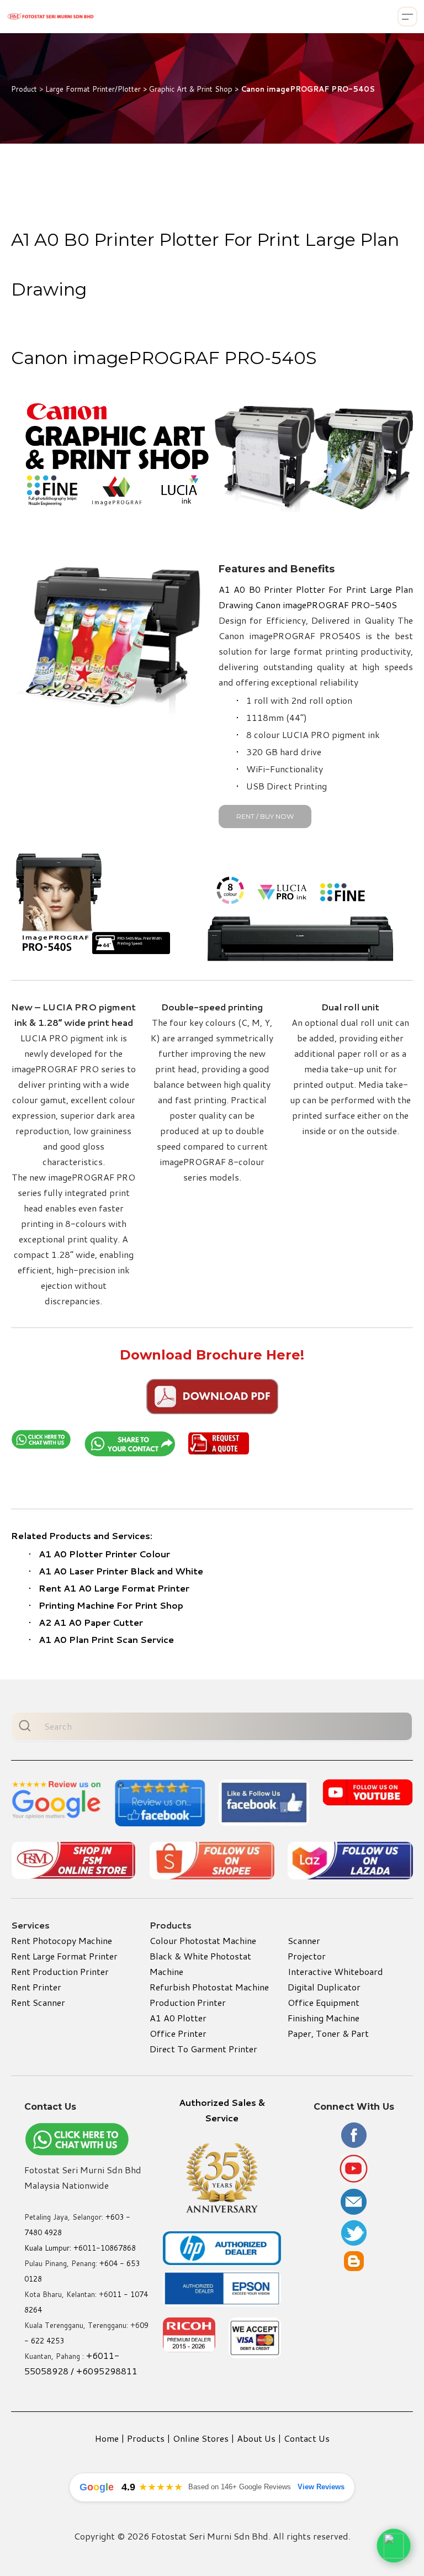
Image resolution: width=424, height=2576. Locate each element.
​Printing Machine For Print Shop (111, 1605)
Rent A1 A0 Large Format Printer (114, 1588)
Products (146, 2438)
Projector (307, 1956)
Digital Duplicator (324, 1987)
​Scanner (304, 1940)
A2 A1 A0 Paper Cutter (91, 1622)
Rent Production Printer (60, 1971)
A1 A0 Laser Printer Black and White (121, 1571)
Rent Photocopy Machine (62, 1940)
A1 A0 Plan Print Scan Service (106, 1639)
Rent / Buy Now (265, 816)
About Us (256, 2438)
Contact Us (307, 2438)
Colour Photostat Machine (203, 1940)
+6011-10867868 (105, 2248)
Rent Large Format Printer (64, 1956)
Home (107, 2438)
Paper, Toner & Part (328, 2033)
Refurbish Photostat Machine (209, 1987)
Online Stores (201, 2438)
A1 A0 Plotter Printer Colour (104, 1554)
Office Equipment (324, 2002)
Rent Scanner (38, 2002)
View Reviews (321, 2487)
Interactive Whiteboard (335, 1971)
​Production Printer (188, 2002)
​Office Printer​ (178, 2033)
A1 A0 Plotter (178, 2018)
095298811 (113, 2371)
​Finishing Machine (324, 2018)
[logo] (51, 17)
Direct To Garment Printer (203, 2049)
